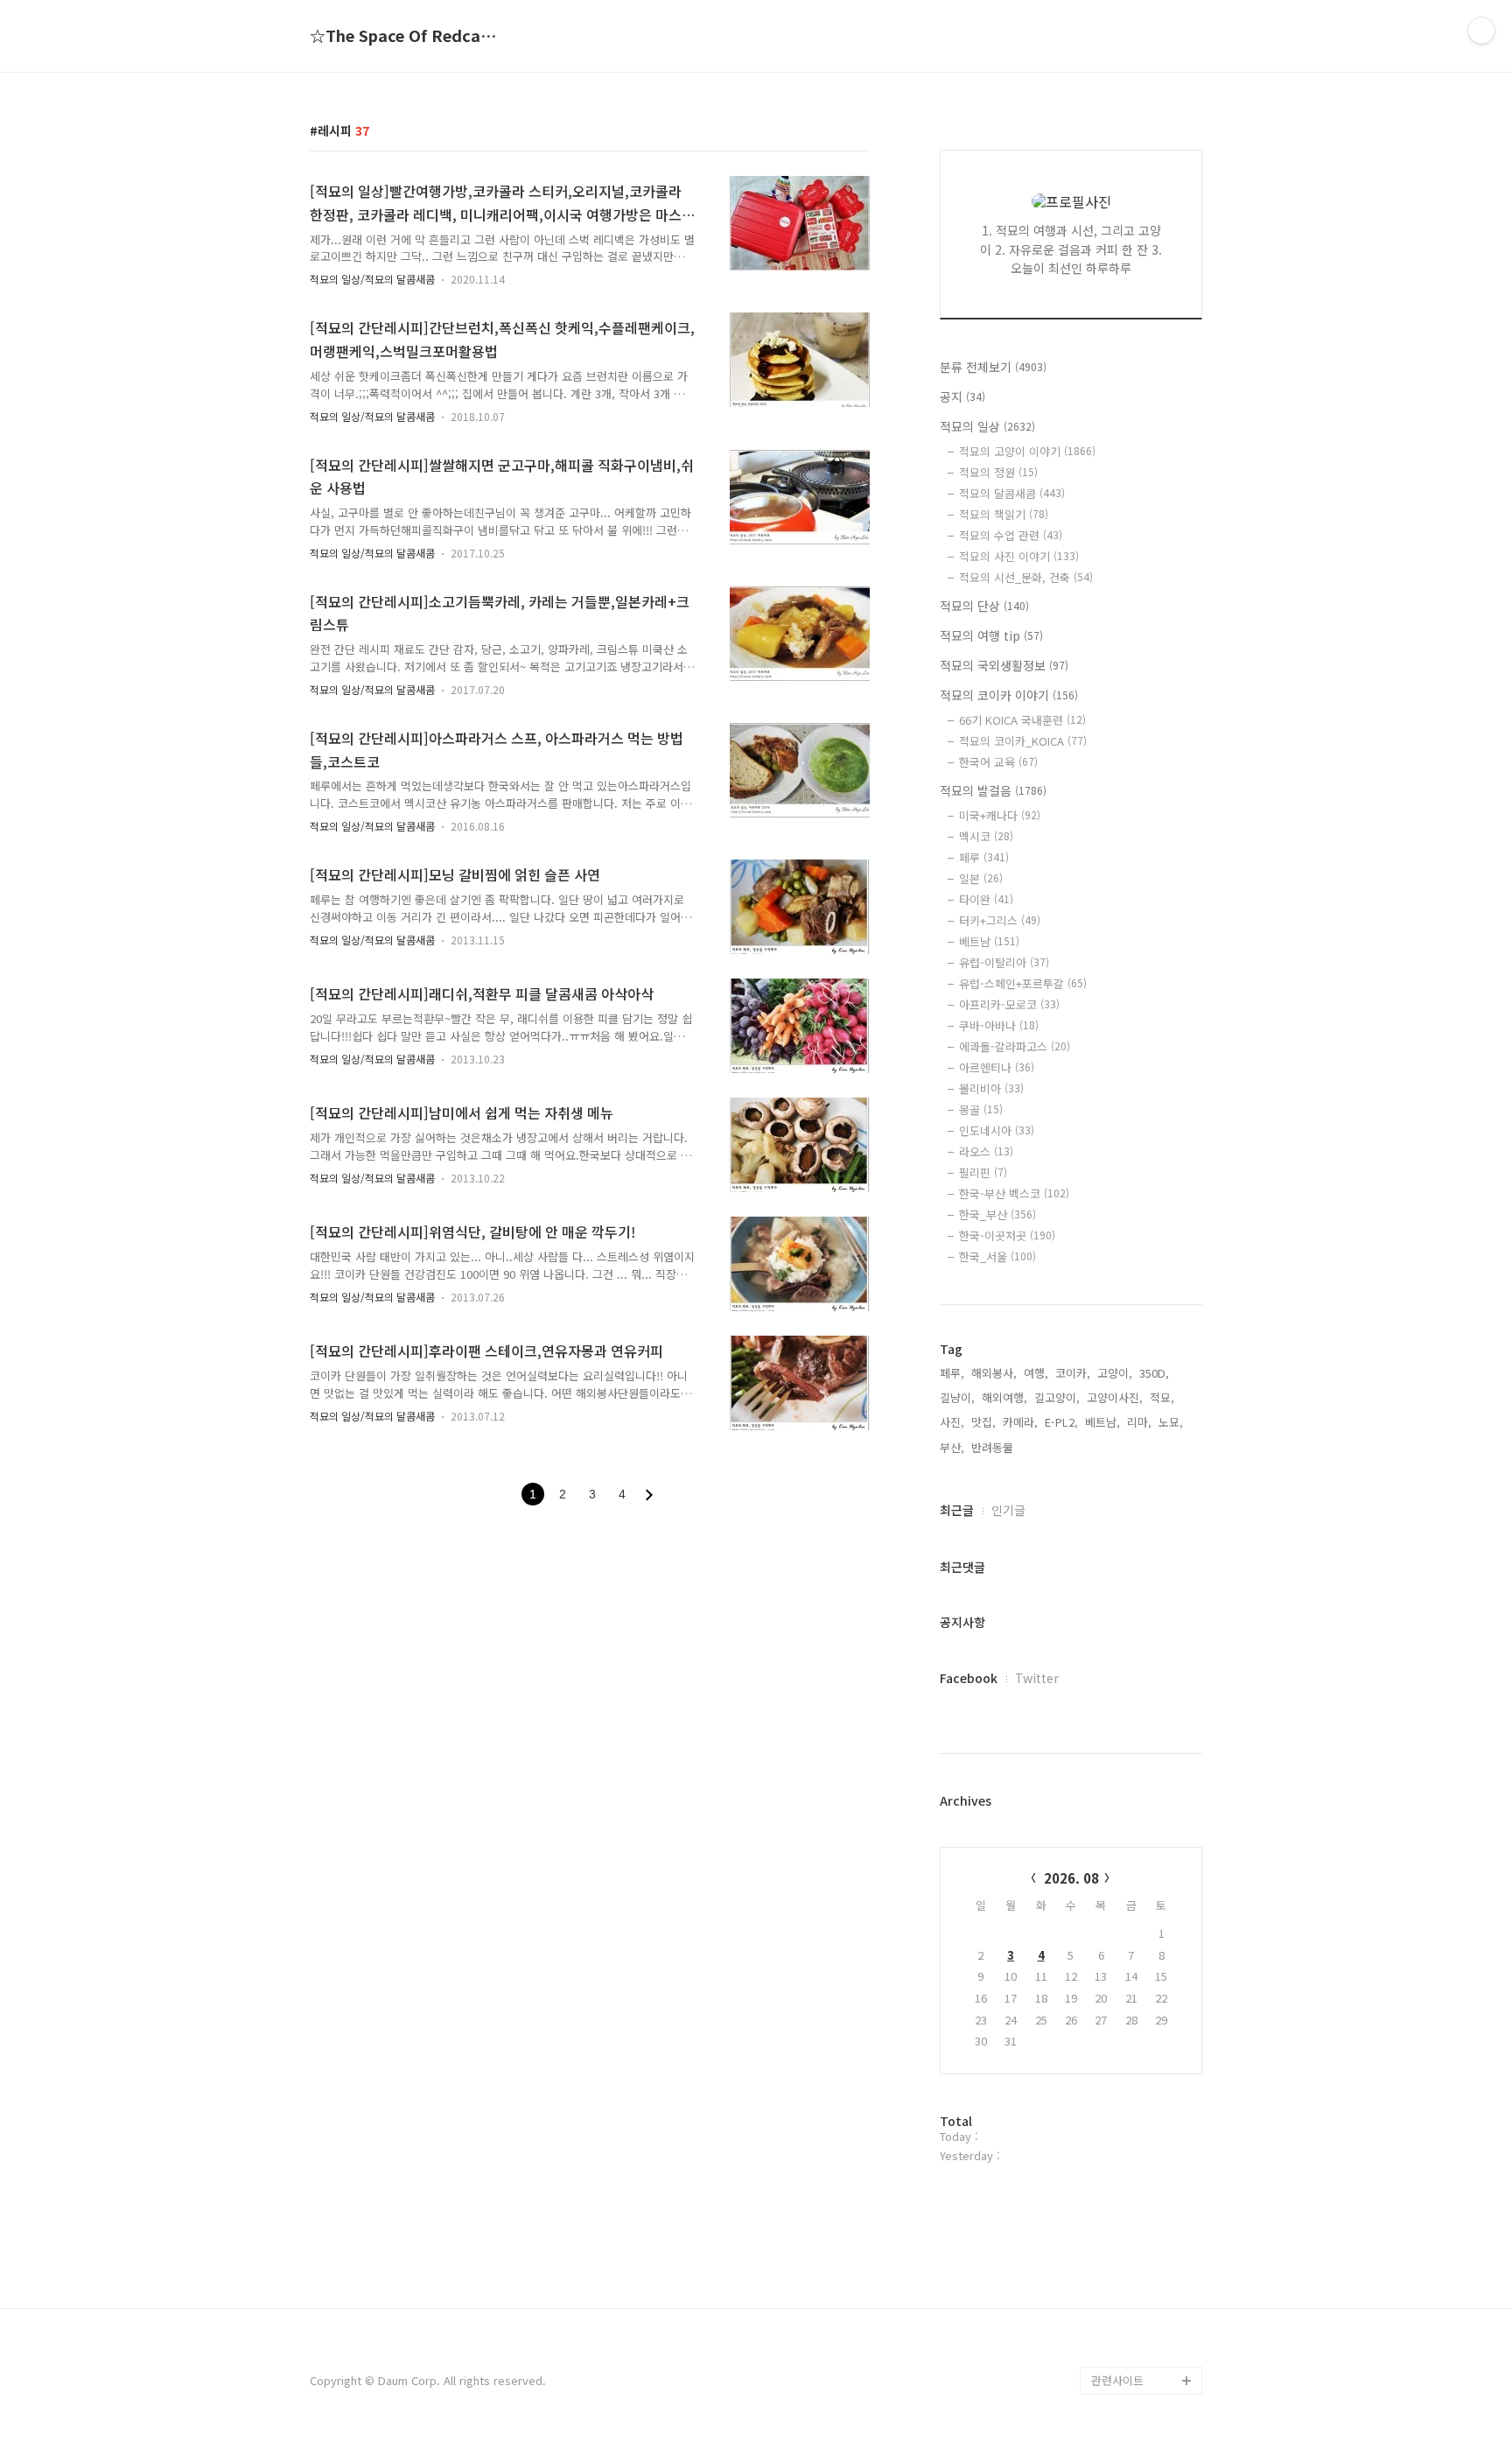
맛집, (983, 1422)
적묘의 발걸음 (993, 790)
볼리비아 (991, 1088)
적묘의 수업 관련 (1011, 535)
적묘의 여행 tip (991, 635)
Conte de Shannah (1140, 2296)
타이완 (986, 899)
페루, (952, 1373)
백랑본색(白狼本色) (1139, 2324)
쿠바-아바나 (999, 1025)
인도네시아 (997, 1130)
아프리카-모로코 (1009, 1004)
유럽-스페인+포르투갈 (1023, 983)
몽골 (981, 1109)
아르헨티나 (997, 1067)
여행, (1036, 1373)
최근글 (957, 1510)
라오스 (986, 1151)
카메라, (1020, 1422)
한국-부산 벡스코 (1014, 1193)
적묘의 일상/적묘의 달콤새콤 (372, 279)
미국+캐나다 (1000, 815)
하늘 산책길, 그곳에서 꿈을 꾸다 (1144, 1806)
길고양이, (1057, 1397)
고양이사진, (1115, 1397)
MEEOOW (1116, 2156)
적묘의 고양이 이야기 (1027, 451)
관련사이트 (1117, 2380)
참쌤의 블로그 (1125, 2352)
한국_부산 (997, 1214)
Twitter (1037, 1678)
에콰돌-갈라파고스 (1015, 1046)
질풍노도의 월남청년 (1141, 2268)
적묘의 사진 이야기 (1019, 556)
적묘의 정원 (998, 472)
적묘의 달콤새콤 (1012, 493)
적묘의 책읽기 (1004, 514)
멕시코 (986, 836)
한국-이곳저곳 (1007, 1235)
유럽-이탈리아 (1004, 962)
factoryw (1116, 2100)
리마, (1139, 1422)
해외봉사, (994, 1373)
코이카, (1073, 1373)
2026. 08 (1071, 1878)
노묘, (1171, 1422)
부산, (952, 1447)
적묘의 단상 (984, 606)
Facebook (969, 1678)
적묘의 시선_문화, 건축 (1026, 577)
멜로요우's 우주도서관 (1146, 1932)
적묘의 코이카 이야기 (1009, 695)
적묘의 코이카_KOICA (1023, 741)
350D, (1154, 1373)
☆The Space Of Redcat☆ (406, 36)
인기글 (1008, 1510)
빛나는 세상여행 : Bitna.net (1134, 1862)
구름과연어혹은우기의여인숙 (1144, 2198)
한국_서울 (997, 1256)
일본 (981, 878)
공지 (962, 396)
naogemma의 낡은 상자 (1146, 1974)
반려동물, (994, 1447)
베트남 (989, 941)
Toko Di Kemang (1135, 2240)
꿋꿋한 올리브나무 (1136, 2016)
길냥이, (957, 1397)
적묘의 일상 (987, 426)
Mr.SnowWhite (1130, 2044)
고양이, (1115, 1373)
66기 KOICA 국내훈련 (1022, 720)
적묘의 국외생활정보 (1004, 665)
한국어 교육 (998, 762)
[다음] (649, 1495)
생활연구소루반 (1129, 2128)
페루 (984, 857)
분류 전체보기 (993, 367)
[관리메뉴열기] (1481, 31)
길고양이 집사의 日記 (1144, 2072)
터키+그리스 (1000, 920)
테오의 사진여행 (1130, 1904)
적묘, (1162, 1397)
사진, (952, 1422)
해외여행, (1004, 1397)
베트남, (1102, 1422)
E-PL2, (1061, 1422)
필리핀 (983, 1172)
